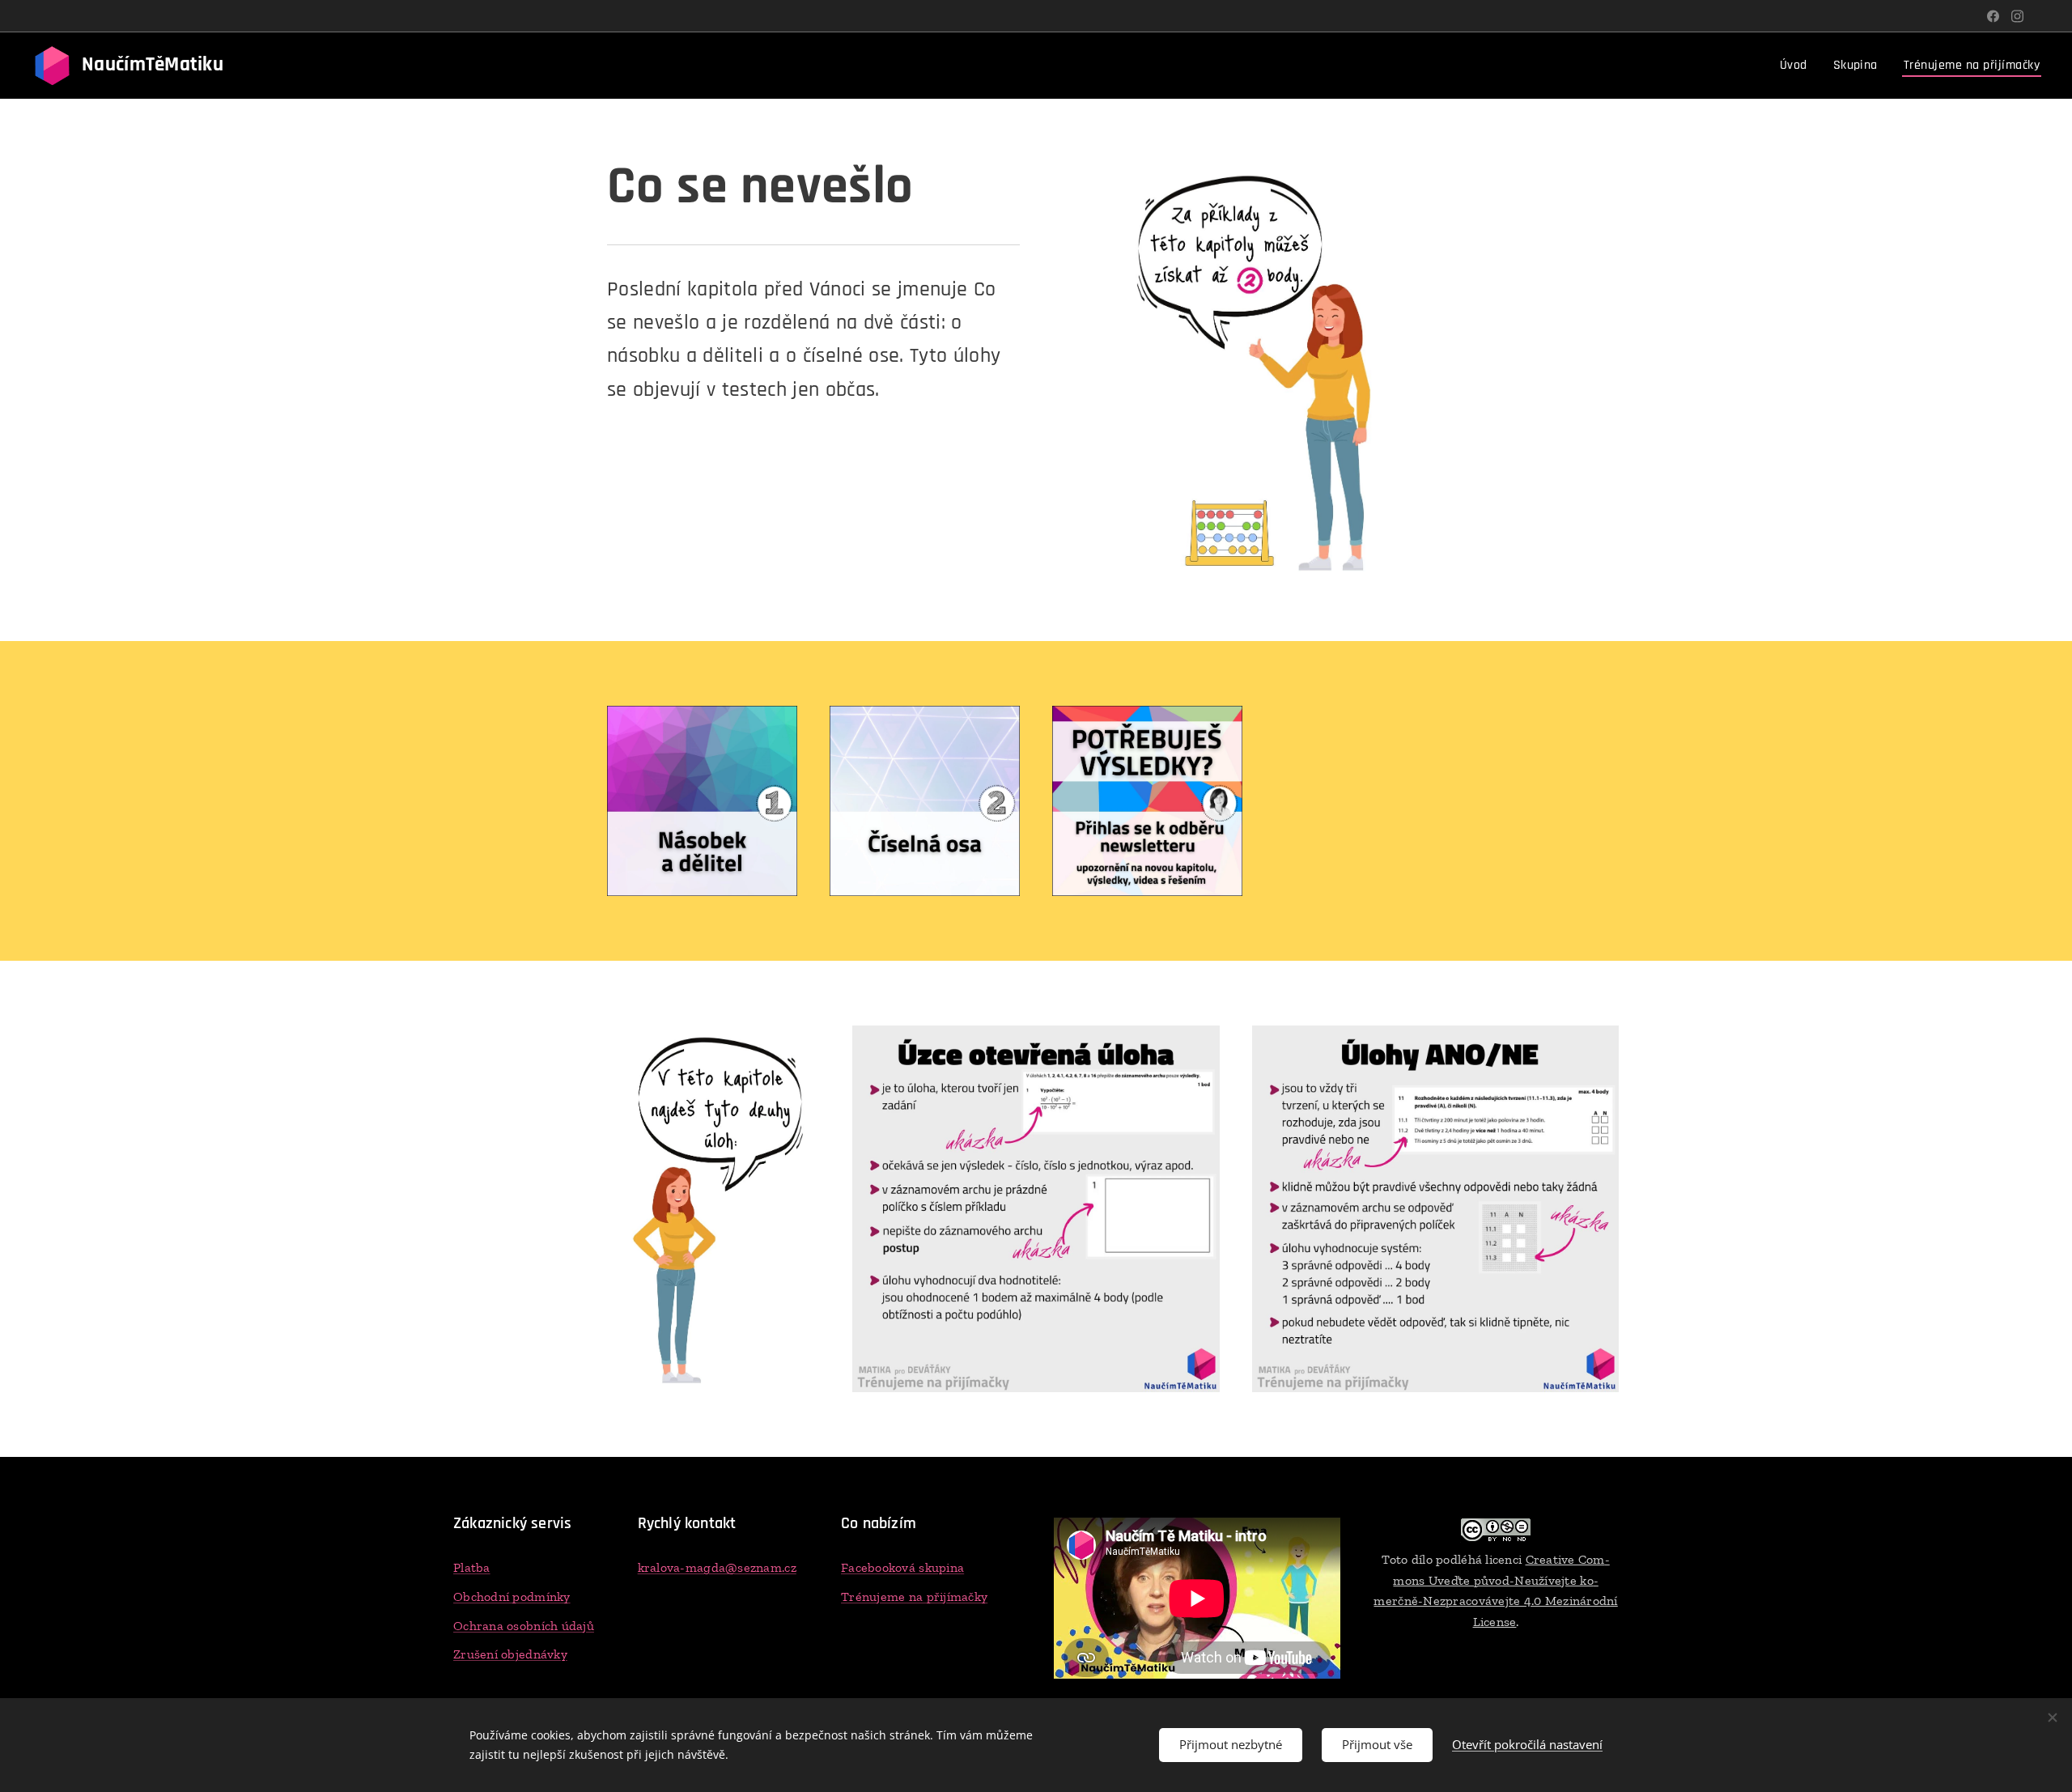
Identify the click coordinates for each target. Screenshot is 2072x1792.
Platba (472, 1567)
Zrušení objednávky (510, 1654)
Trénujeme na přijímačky (914, 1597)
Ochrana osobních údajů (524, 1626)
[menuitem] (1798, 66)
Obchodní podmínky (512, 1597)
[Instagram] (2017, 16)
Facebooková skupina (902, 1567)
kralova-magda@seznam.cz (717, 1567)
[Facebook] (1993, 16)
